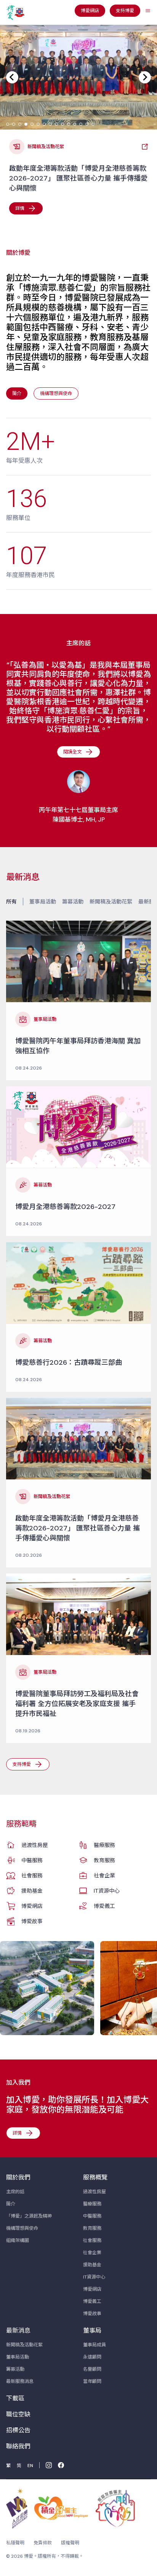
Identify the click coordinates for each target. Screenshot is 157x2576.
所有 (11, 902)
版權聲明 (70, 2543)
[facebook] (61, 2465)
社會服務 (32, 1876)
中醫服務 (32, 1860)
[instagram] (49, 2465)
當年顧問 (92, 2381)
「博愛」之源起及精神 (29, 2216)
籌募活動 (73, 902)
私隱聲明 (15, 2543)
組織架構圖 (18, 2240)
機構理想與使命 (22, 2228)
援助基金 (32, 1891)
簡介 (11, 2204)
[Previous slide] (12, 77)
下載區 (15, 2398)
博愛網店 (32, 1906)
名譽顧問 (92, 2369)
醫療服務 (104, 1845)
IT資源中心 (107, 1891)
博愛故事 (32, 1921)
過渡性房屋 (35, 1845)
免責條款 (43, 2543)
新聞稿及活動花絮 (111, 902)
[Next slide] (145, 77)
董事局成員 (95, 2345)
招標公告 (18, 2430)
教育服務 (104, 1860)
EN (30, 2466)
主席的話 (15, 2192)
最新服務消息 (20, 2381)
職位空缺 (18, 2414)
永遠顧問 (92, 2357)
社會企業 (104, 1876)
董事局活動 (43, 902)
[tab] (8, 124)
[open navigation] (148, 11)
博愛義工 (104, 1906)
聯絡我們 (18, 2446)
